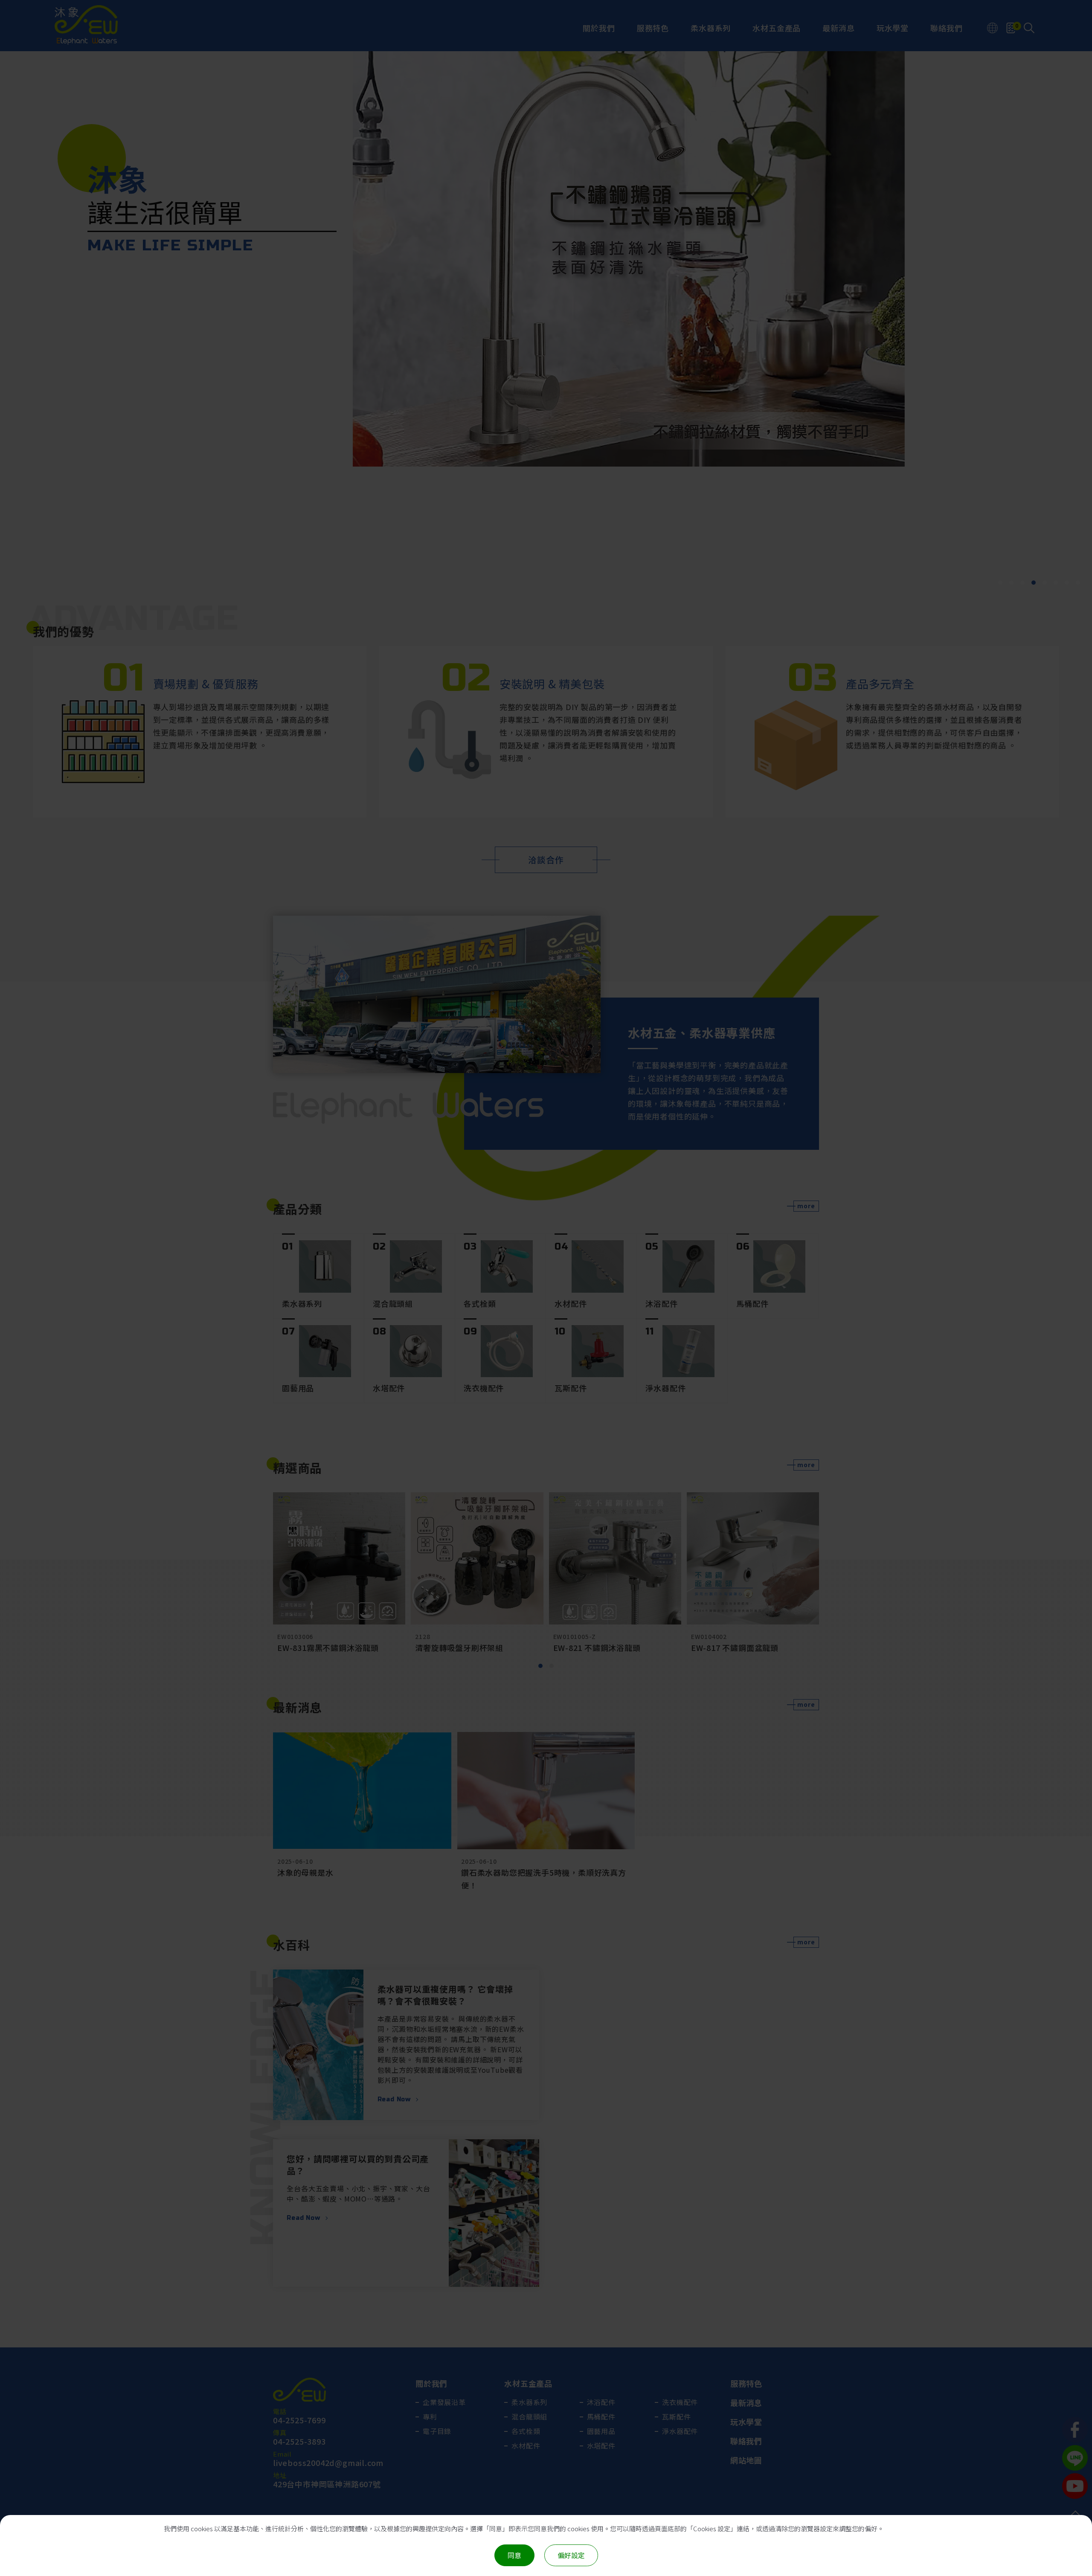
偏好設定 (571, 2555)
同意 (514, 2555)
